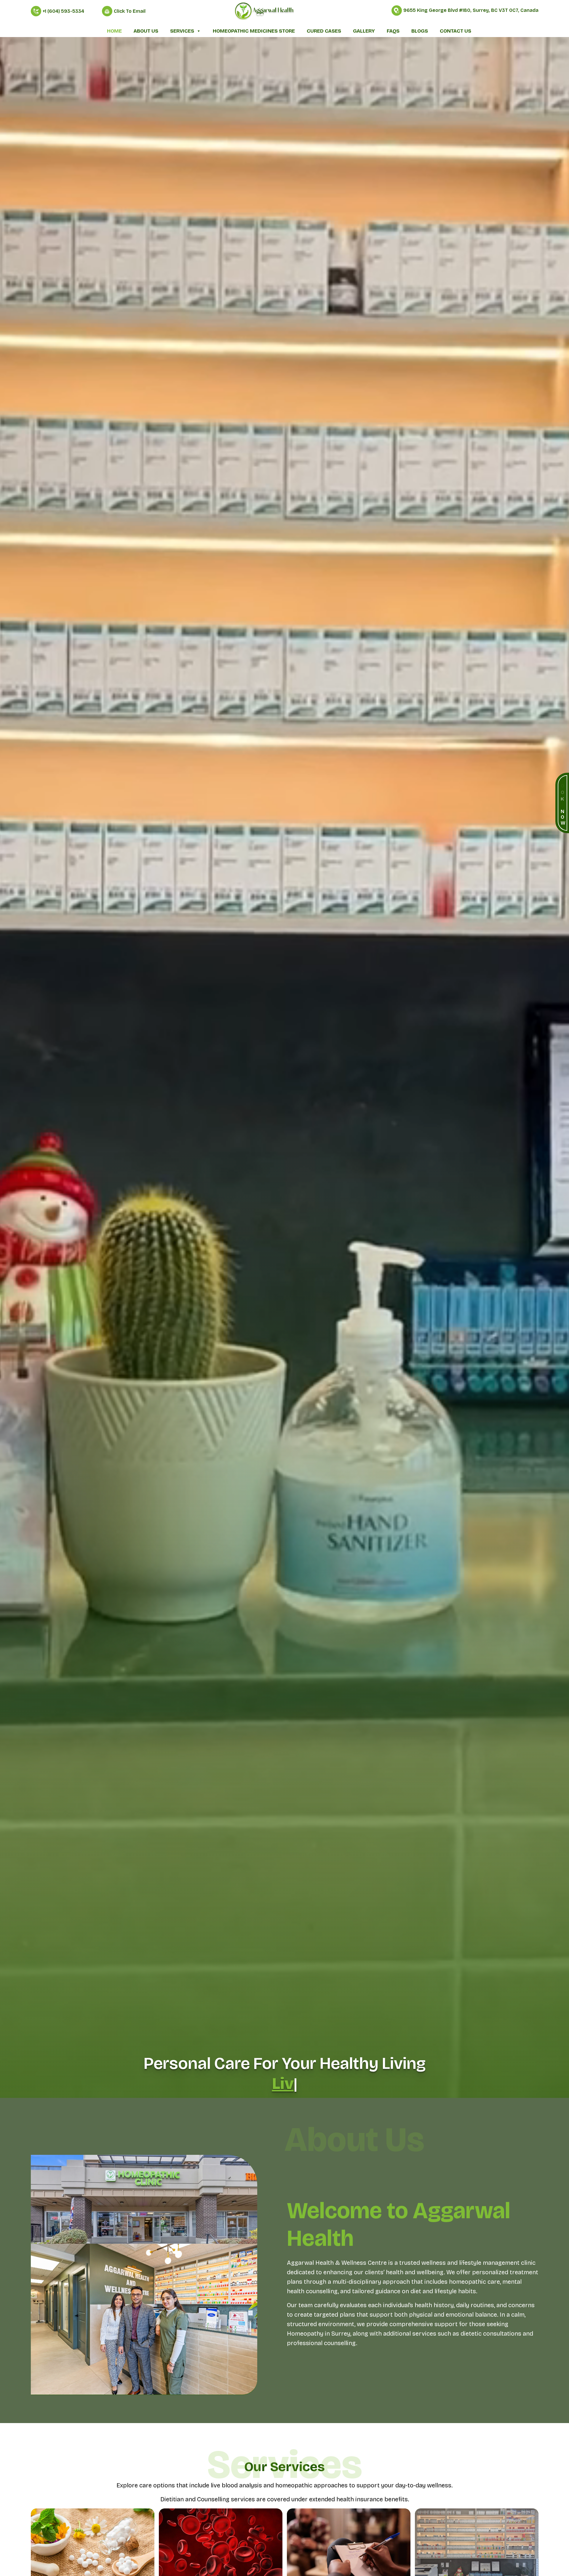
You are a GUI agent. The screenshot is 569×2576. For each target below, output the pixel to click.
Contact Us (455, 31)
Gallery (364, 31)
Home (114, 31)
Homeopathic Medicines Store (254, 31)
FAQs (393, 31)
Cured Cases (324, 31)
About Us (146, 31)
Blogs (420, 31)
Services (182, 31)
